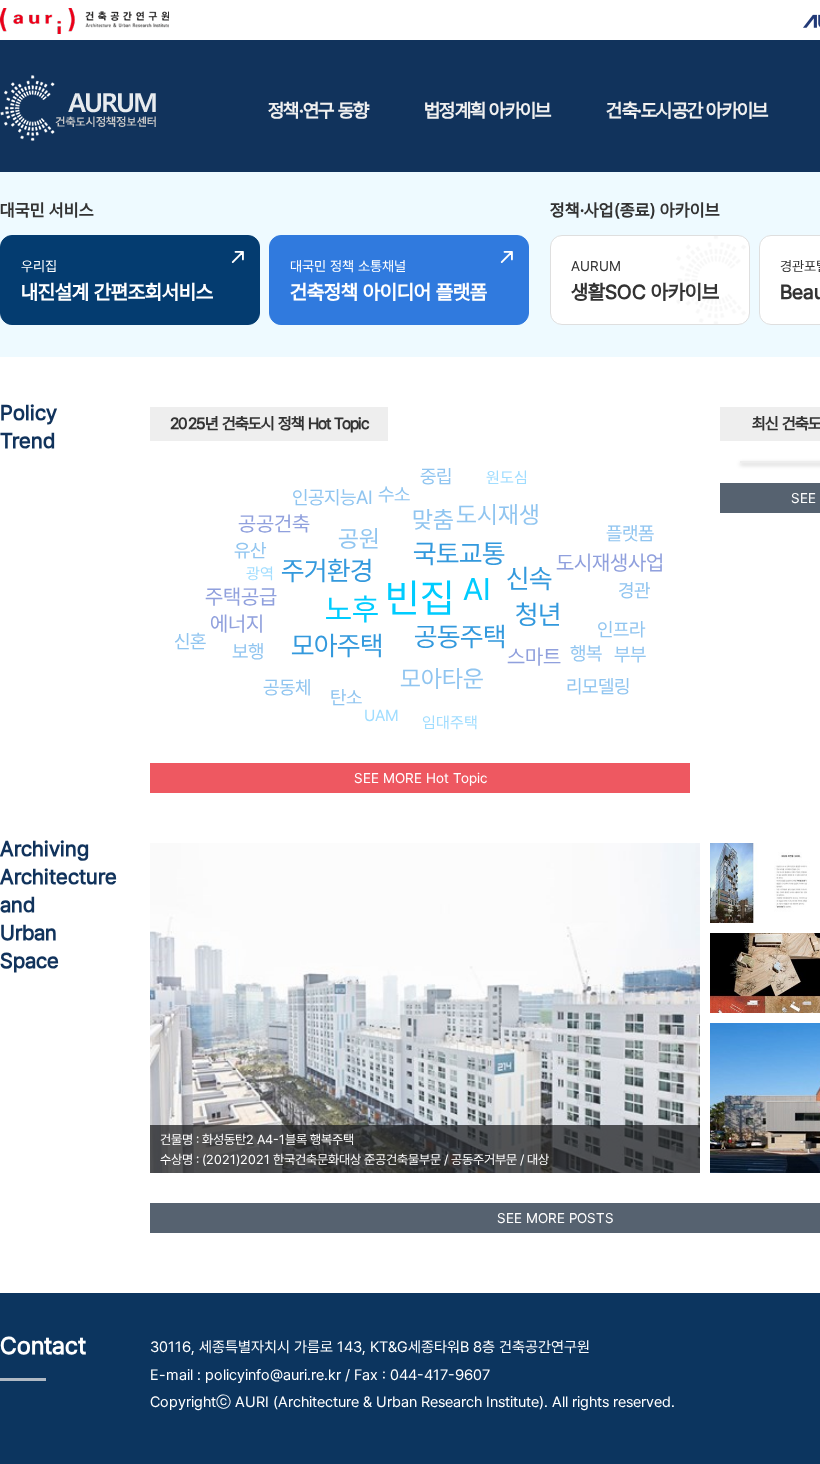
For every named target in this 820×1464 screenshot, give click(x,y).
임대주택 (450, 722)
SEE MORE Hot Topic (420, 778)
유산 (250, 550)
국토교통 (459, 553)
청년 (538, 614)
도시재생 (498, 514)
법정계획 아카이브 (487, 110)
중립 (436, 476)
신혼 (190, 641)
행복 (586, 653)
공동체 (287, 687)
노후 (352, 609)
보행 (248, 651)
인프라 (621, 629)
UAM (381, 715)
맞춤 (433, 519)
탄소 (346, 697)
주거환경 (327, 570)
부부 (630, 654)
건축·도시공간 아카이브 (686, 110)
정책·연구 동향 (318, 110)
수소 (394, 494)
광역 (260, 573)
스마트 (534, 656)
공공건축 (274, 523)
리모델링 (598, 686)
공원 (359, 538)
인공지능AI (332, 497)
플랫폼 (630, 533)
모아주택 (337, 645)
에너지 (237, 623)
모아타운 (442, 678)
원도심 (507, 477)
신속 (529, 578)
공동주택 (460, 636)
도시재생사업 (610, 562)
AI (477, 589)
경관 (634, 590)
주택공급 (241, 596)
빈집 (420, 597)
